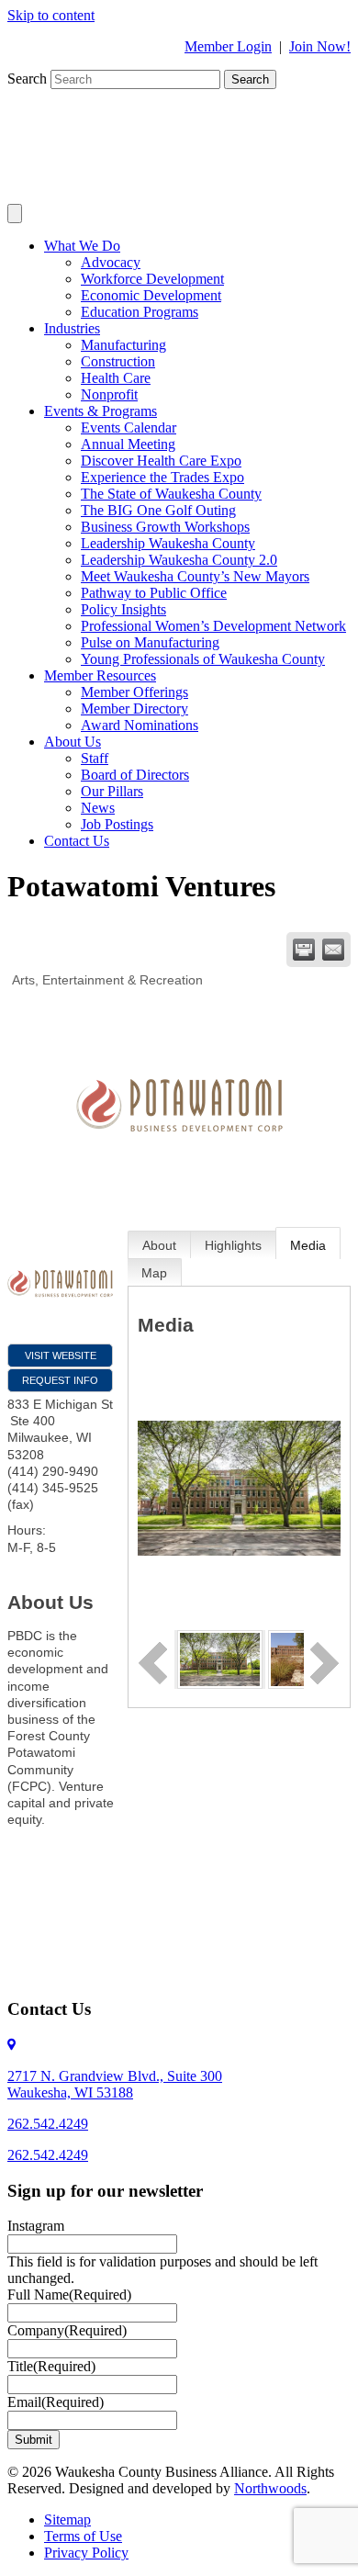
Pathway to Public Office (154, 593)
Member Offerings (134, 692)
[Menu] (15, 214)
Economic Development (151, 295)
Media (308, 1245)
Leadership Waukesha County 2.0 (179, 560)
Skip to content (51, 15)
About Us (73, 742)
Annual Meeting (128, 444)
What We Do (82, 246)
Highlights (233, 1245)
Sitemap (67, 2520)
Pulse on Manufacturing (150, 642)
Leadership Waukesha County (168, 543)
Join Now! (320, 46)
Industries (72, 328)
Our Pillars (112, 791)
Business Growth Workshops (165, 527)
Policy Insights (123, 609)
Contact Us (77, 841)
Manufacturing (123, 345)
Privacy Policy (86, 2553)
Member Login (228, 46)
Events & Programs (101, 411)
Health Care (116, 378)
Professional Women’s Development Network (213, 626)
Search (29, 79)
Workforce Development (152, 279)
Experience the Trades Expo (162, 477)
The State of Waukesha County (171, 494)
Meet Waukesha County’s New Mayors (195, 576)
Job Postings (117, 824)
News (98, 808)
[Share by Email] (333, 950)
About (159, 1245)
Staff (95, 758)
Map (154, 1273)
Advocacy (111, 262)
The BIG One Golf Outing (158, 510)
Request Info (60, 1380)
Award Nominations (140, 725)
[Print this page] (304, 950)
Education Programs (140, 312)
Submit (34, 2440)
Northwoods (270, 2488)
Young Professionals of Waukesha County (203, 659)
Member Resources (100, 675)
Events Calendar (129, 427)
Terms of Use (83, 2536)
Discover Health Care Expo (161, 461)
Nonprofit (109, 394)
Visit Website (61, 1355)
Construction (118, 361)
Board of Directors (135, 775)
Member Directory (134, 709)
